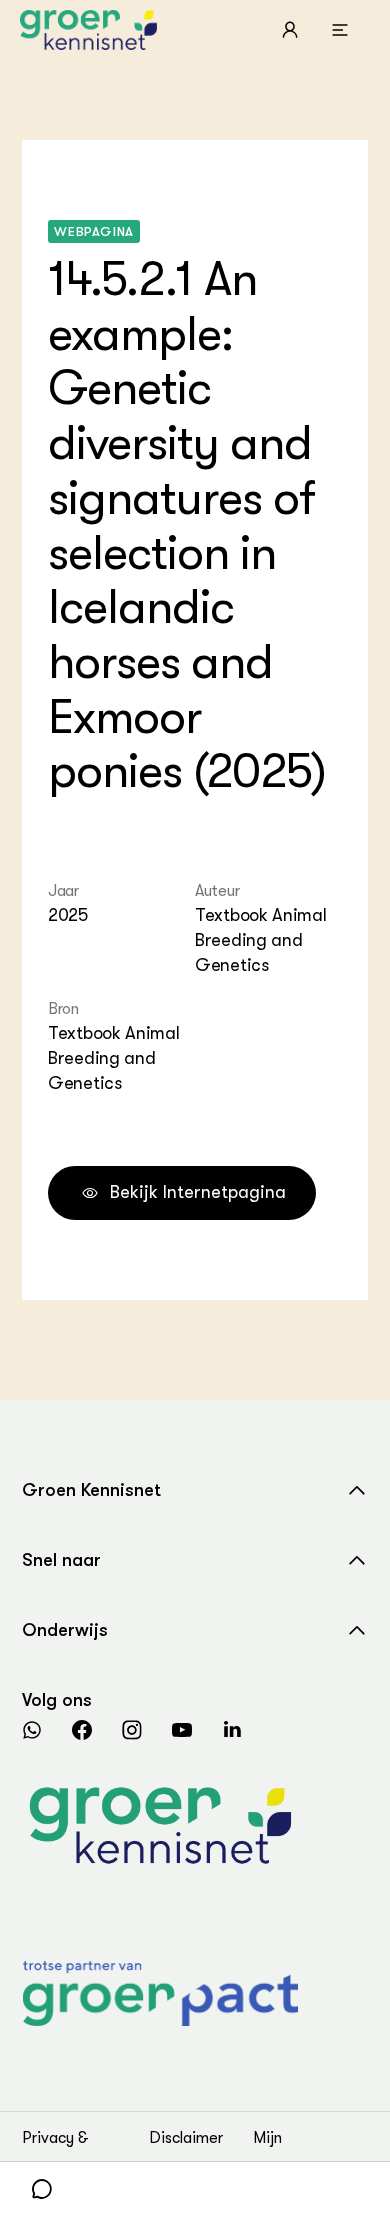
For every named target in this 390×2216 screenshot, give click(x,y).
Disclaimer (186, 2138)
